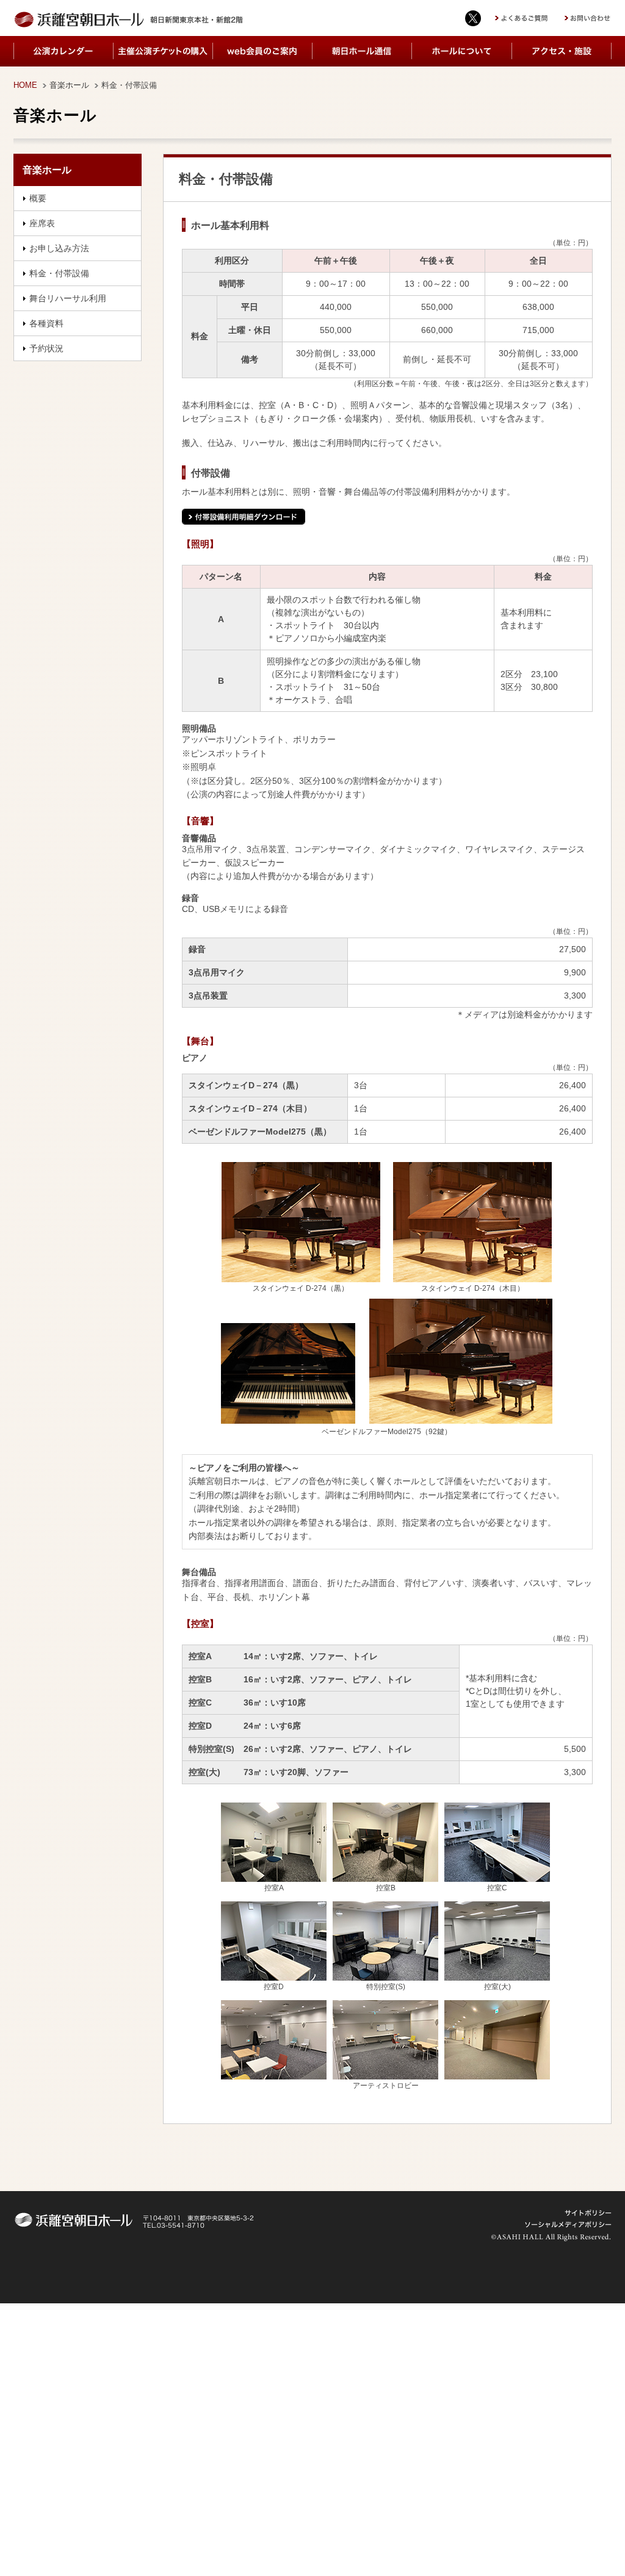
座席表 (42, 223)
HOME (25, 85)
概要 (38, 198)
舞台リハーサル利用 (68, 298)
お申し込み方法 (59, 248)
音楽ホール (69, 85)
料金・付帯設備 (59, 273)
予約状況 (46, 348)
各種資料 (46, 323)
